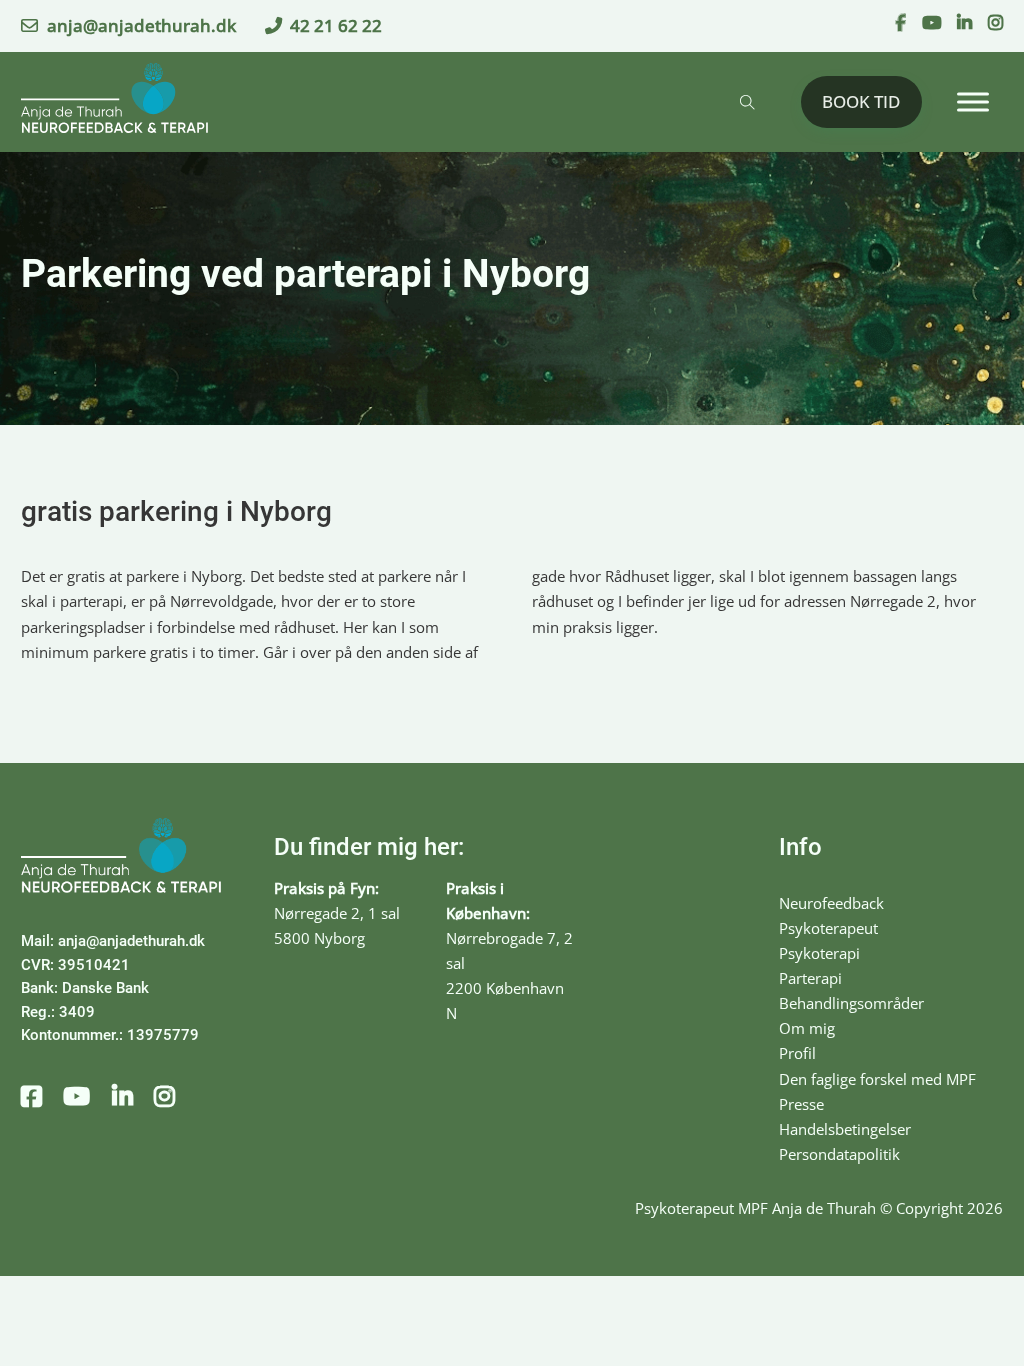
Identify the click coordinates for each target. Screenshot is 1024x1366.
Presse (801, 1104)
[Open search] (747, 102)
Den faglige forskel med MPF (877, 1079)
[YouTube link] (932, 24)
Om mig (807, 1028)
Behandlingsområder (851, 1003)
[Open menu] (973, 102)
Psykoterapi (819, 953)
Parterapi (810, 978)
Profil (797, 1053)
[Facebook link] (900, 24)
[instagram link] (164, 1098)
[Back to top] (954, 1306)
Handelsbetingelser (845, 1129)
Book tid (861, 101)
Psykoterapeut (828, 928)
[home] (114, 102)
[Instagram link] (995, 24)
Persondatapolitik (839, 1154)
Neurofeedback (831, 903)
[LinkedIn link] (964, 24)
